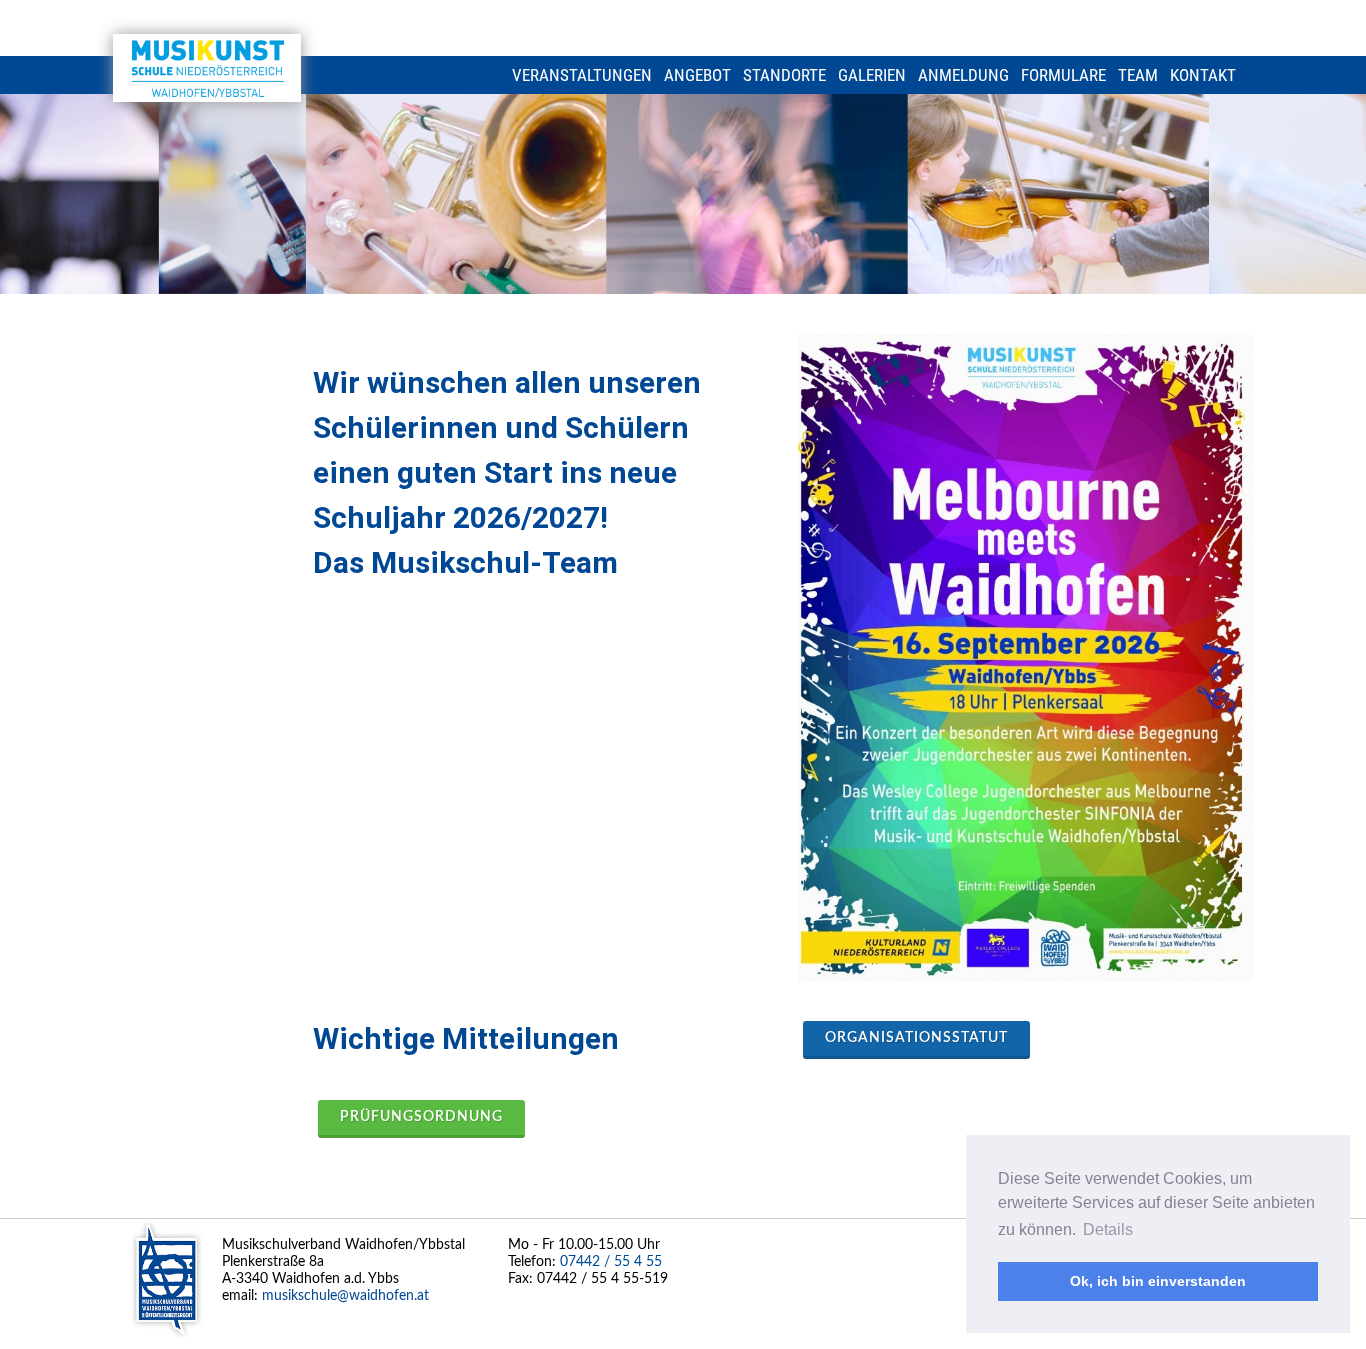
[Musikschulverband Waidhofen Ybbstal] (207, 68)
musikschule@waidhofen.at (345, 1296)
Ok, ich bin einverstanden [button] (1158, 1281)
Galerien (872, 75)
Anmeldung (963, 75)
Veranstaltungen (582, 75)
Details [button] (1108, 1229)
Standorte (784, 75)
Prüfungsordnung (421, 1117)
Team (1138, 75)
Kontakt (1203, 75)
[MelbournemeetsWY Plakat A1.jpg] (1025, 658)
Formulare (1063, 75)
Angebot (697, 75)
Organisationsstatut (916, 1038)
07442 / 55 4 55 (611, 1262)
